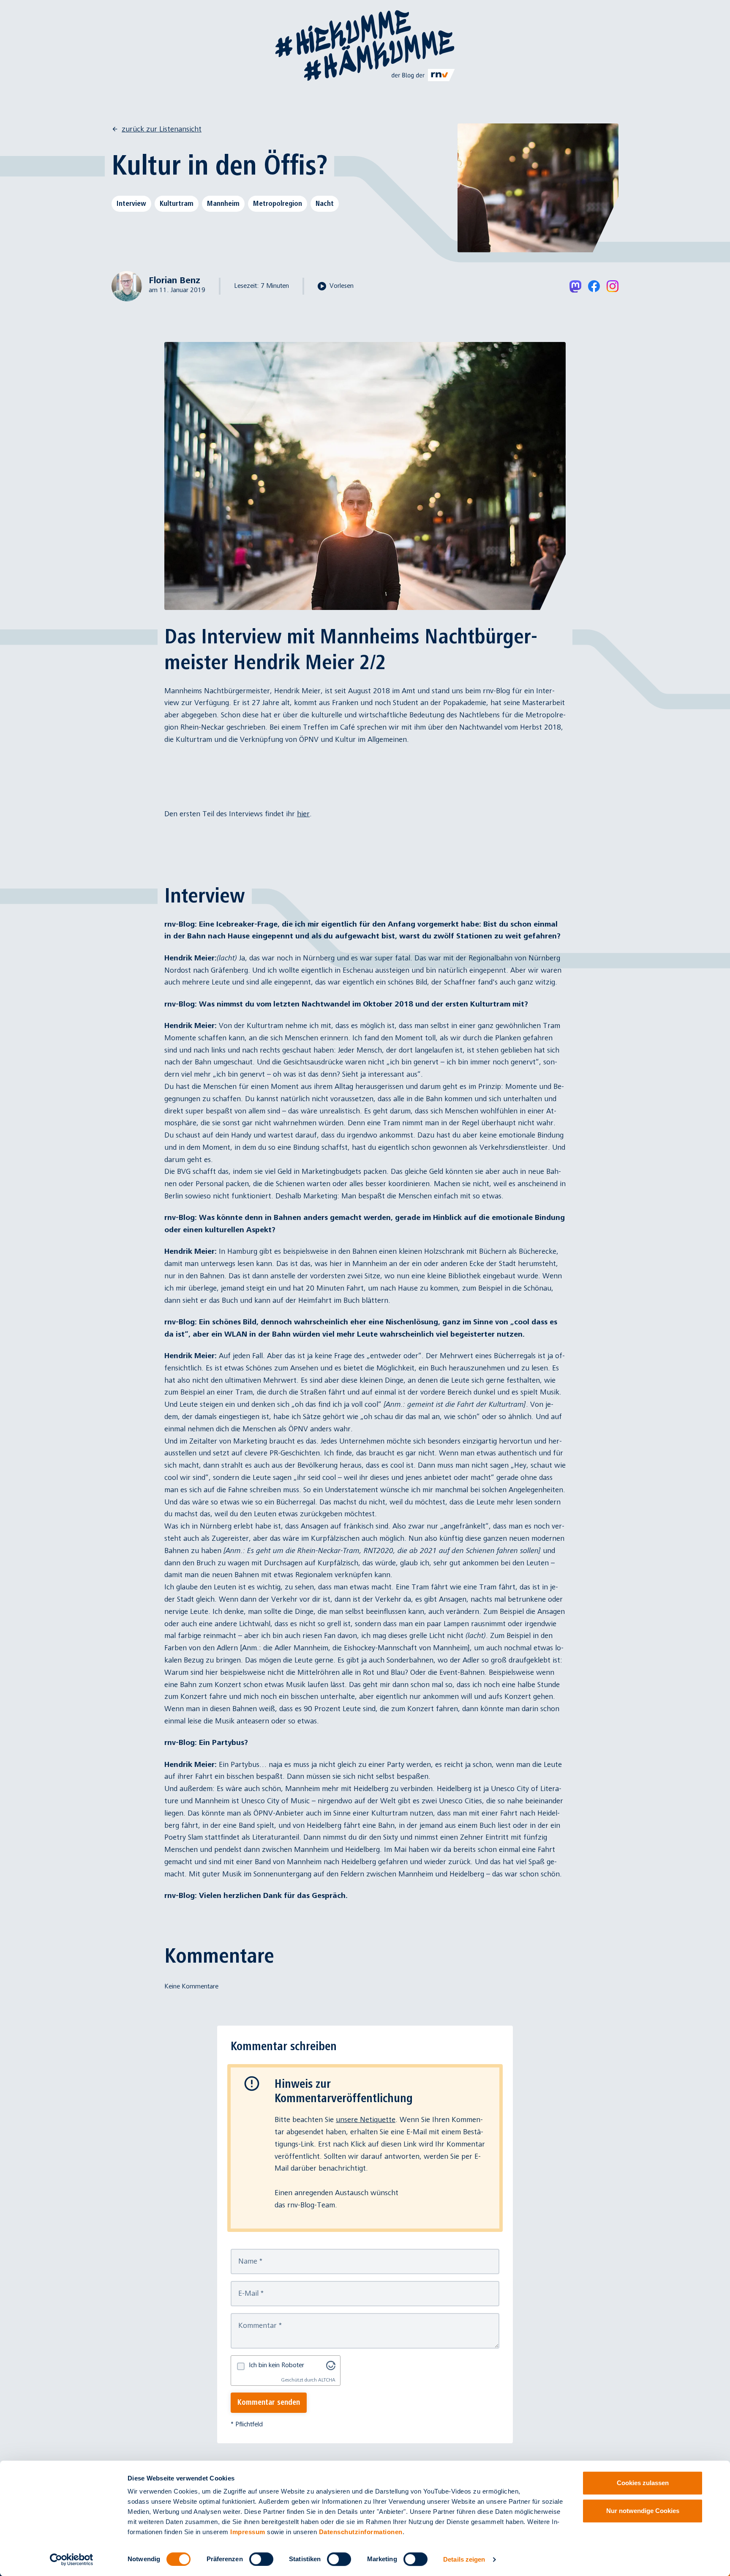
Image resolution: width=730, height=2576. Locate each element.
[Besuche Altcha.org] (331, 2365)
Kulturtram (177, 203)
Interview (131, 203)
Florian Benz (174, 280)
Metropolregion (278, 203)
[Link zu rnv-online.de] (424, 75)
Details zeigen (464, 2559)
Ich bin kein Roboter (276, 2365)
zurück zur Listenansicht (162, 129)
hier (303, 814)
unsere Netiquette (366, 2120)
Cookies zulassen (643, 2483)
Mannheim (223, 203)
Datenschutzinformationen (361, 2532)
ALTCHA (327, 2380)
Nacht (325, 203)
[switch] (261, 2559)
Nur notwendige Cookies (643, 2511)
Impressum (248, 2532)
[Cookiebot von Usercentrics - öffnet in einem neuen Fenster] (72, 2560)
